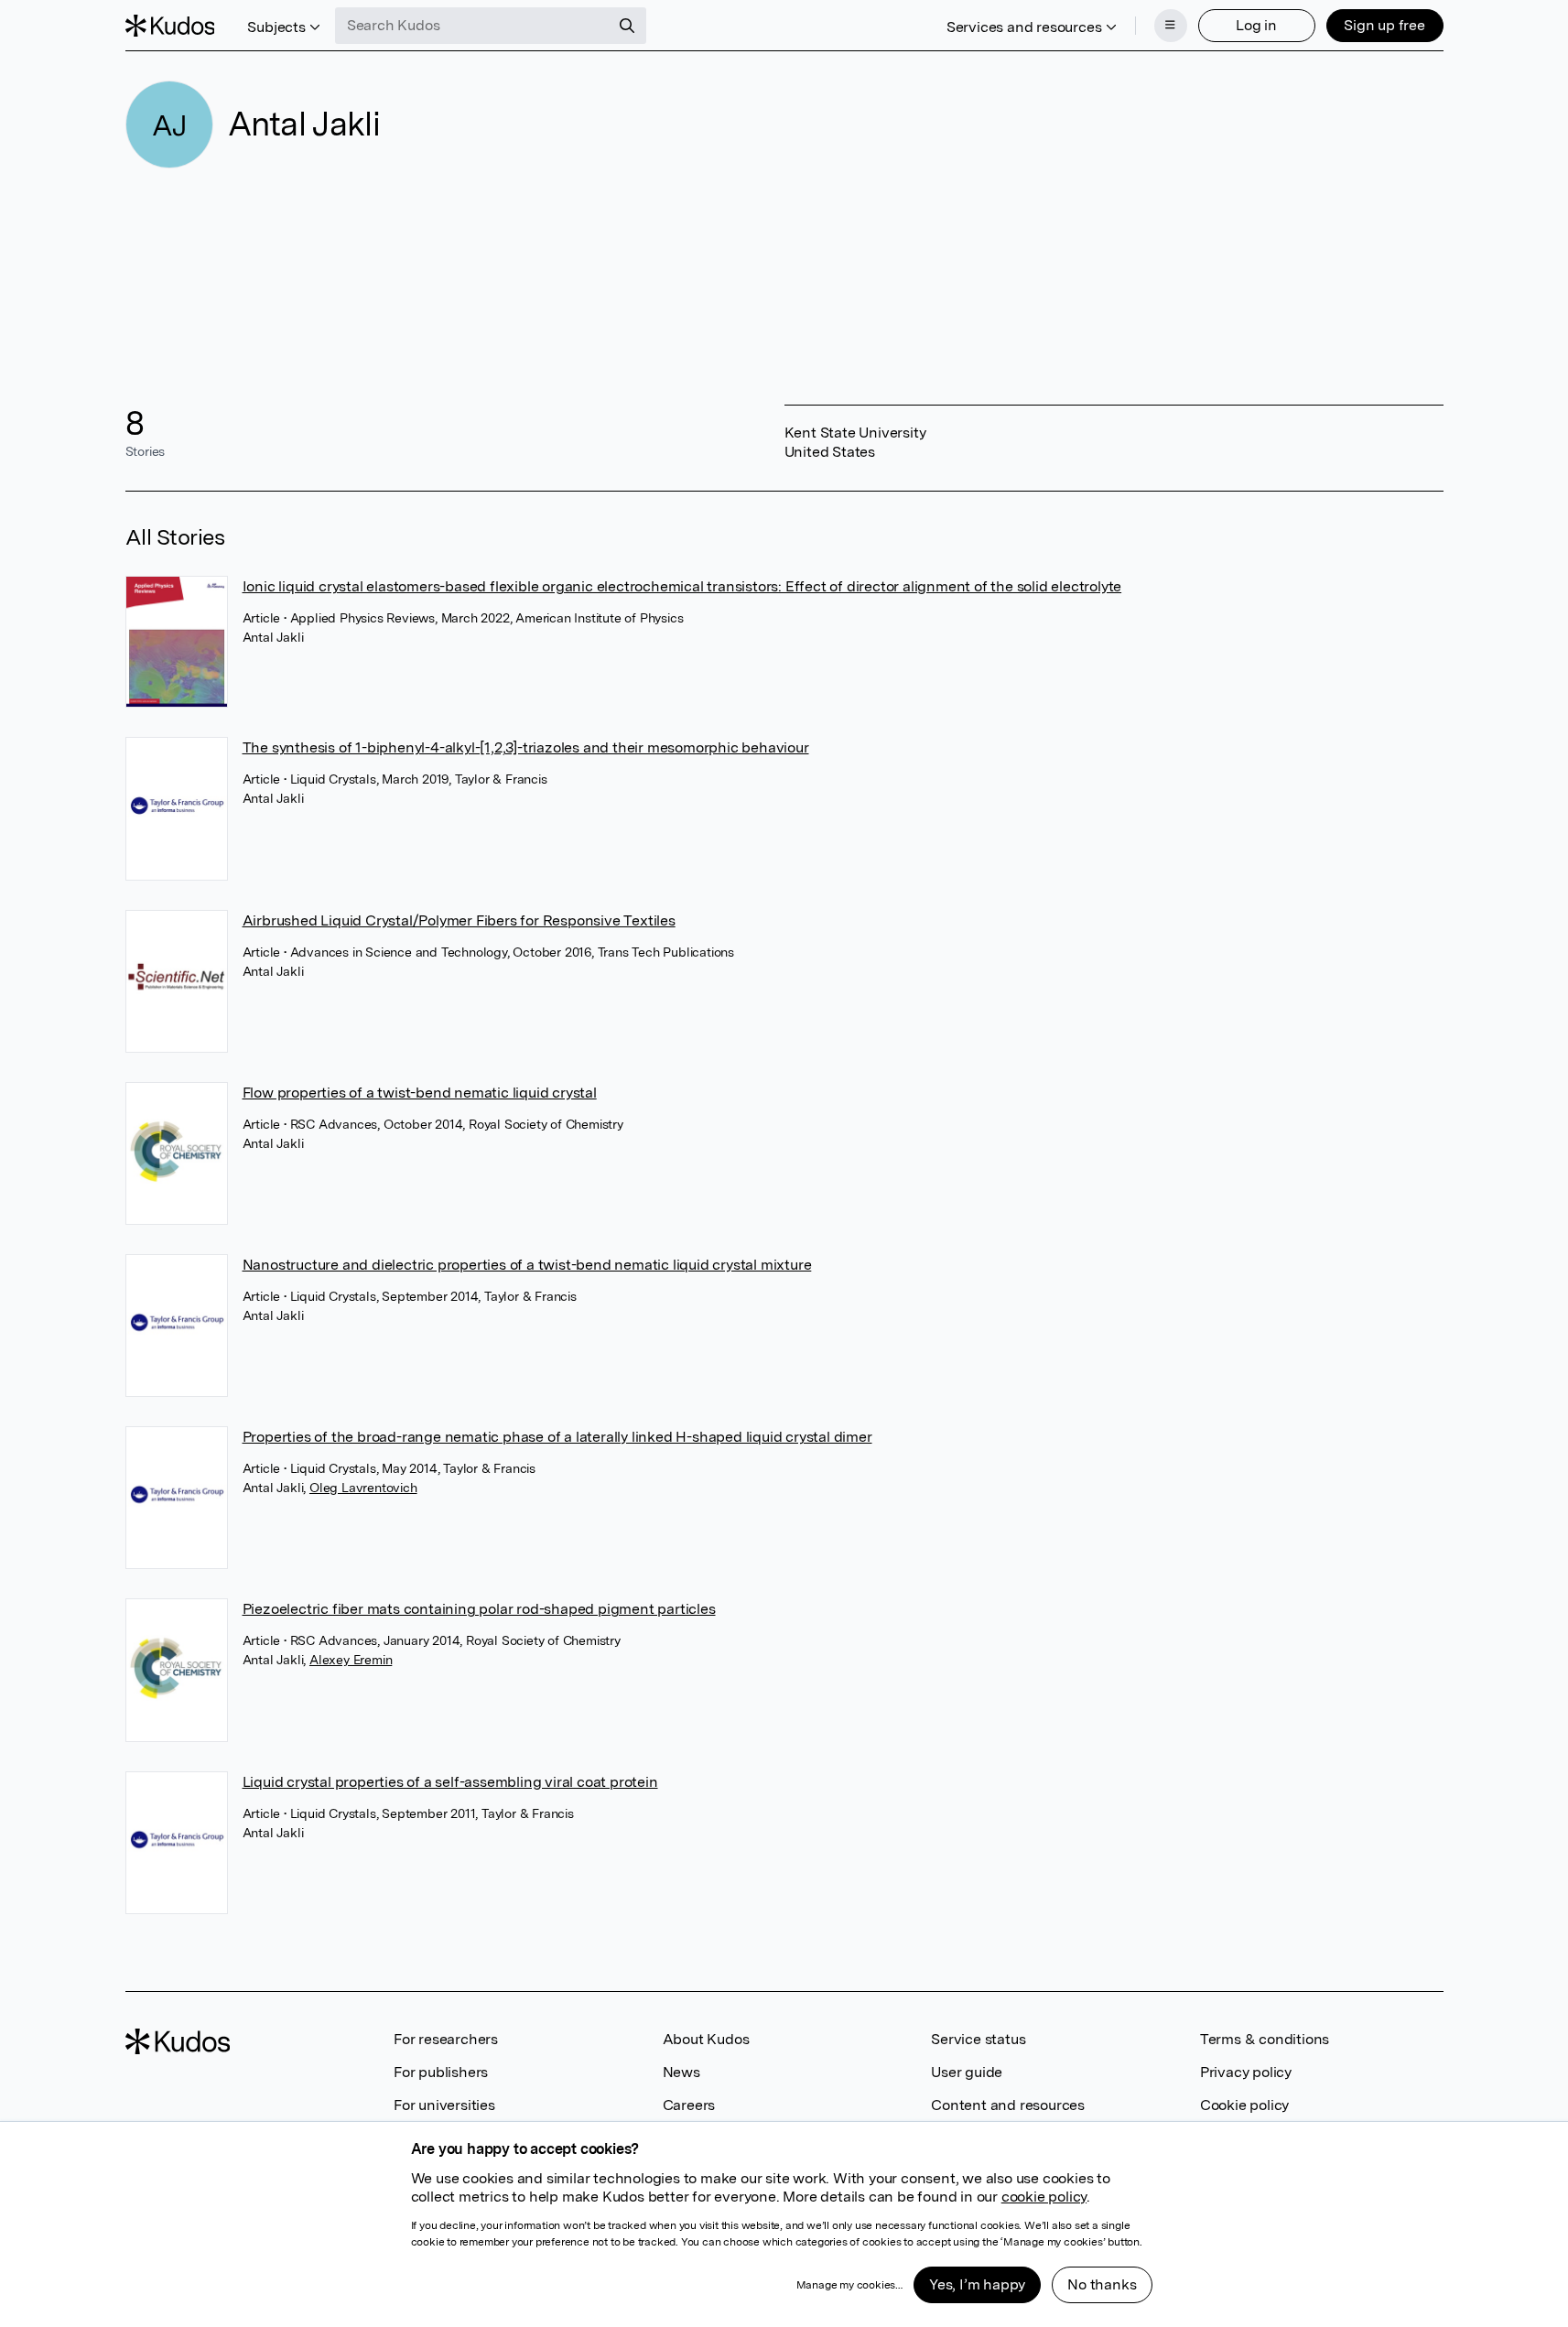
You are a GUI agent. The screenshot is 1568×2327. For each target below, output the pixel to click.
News (681, 2072)
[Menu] (1171, 26)
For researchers (446, 2039)
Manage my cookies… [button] (849, 2285)
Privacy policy (1246, 2072)
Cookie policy (1244, 2105)
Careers (689, 2105)
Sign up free (1384, 25)
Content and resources (1008, 2105)
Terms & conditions (1265, 2039)
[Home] (170, 26)
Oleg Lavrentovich (363, 1488)
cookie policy (1044, 2197)
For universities (444, 2105)
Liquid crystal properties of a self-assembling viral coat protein (450, 1782)
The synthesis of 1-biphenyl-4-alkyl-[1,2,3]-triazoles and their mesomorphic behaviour (526, 747)
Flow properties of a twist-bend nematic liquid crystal (420, 1093)
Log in (1256, 25)
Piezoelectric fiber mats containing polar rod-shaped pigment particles (479, 1609)
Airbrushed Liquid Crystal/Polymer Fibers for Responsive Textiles (459, 920)
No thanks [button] (1102, 2284)
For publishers (441, 2072)
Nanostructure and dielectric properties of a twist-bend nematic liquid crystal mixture (527, 1265)
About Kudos (706, 2039)
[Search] (627, 26)
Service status (978, 2039)
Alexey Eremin (351, 1660)
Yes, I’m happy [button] (977, 2284)
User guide (967, 2072)
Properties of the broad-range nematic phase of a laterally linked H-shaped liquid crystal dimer (557, 1437)
